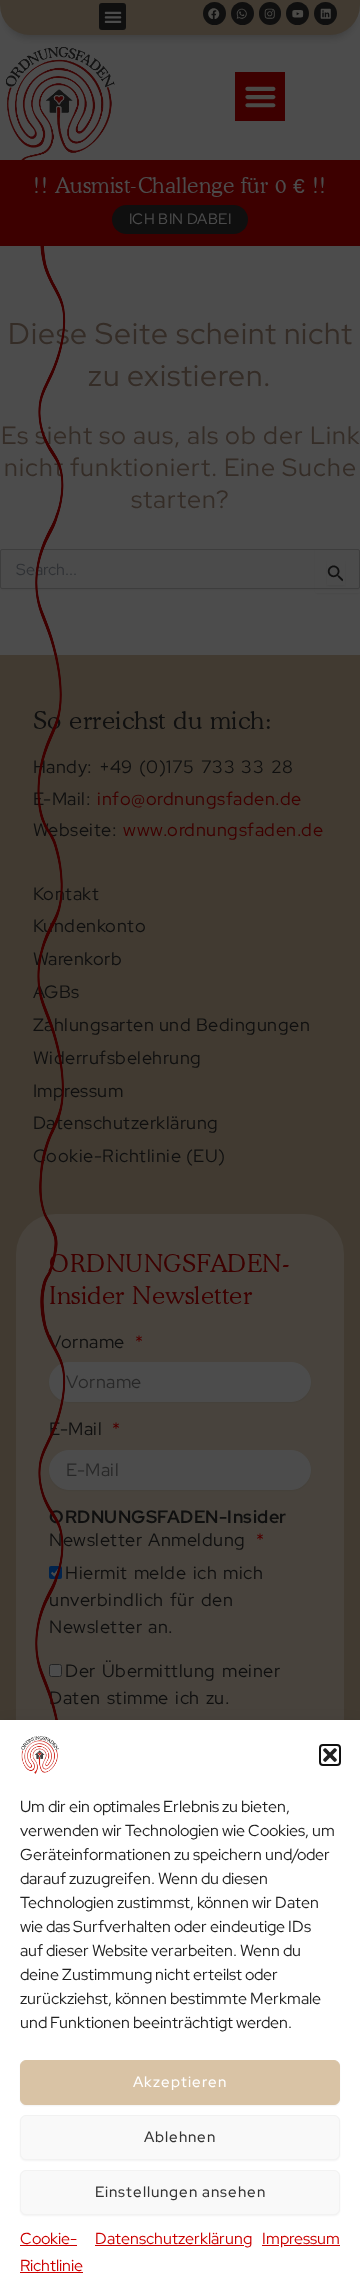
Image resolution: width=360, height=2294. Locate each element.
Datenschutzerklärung (173, 2238)
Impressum (301, 2238)
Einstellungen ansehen (180, 2192)
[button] (330, 1755)
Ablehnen (180, 2137)
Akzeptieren (180, 2082)
